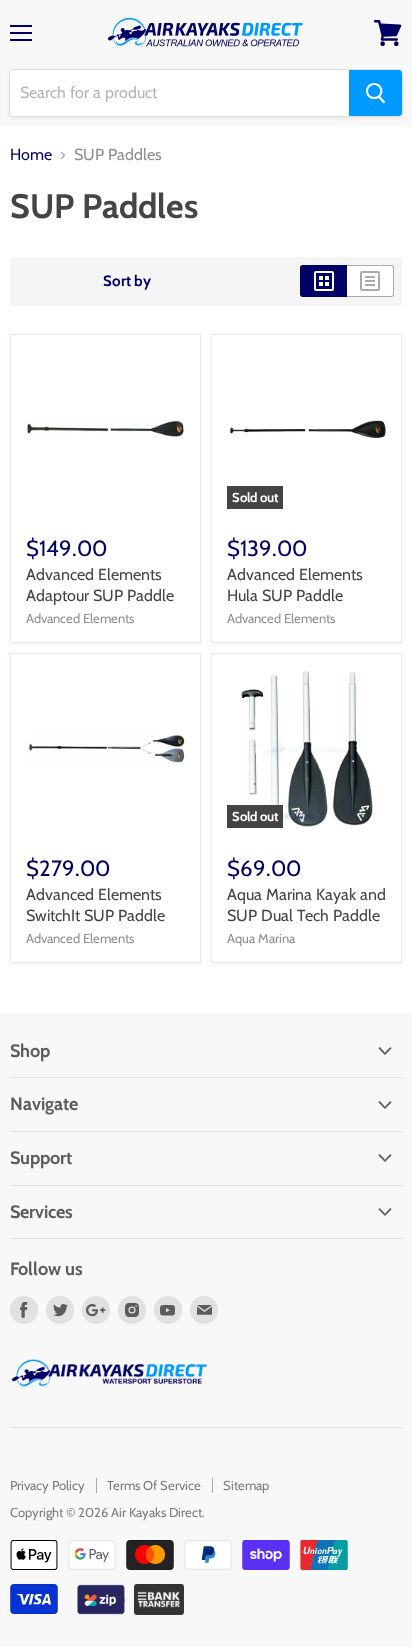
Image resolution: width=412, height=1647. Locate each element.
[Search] (375, 93)
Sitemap (246, 1485)
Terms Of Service (154, 1485)
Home (31, 155)
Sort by (127, 281)
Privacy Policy (47, 1485)
